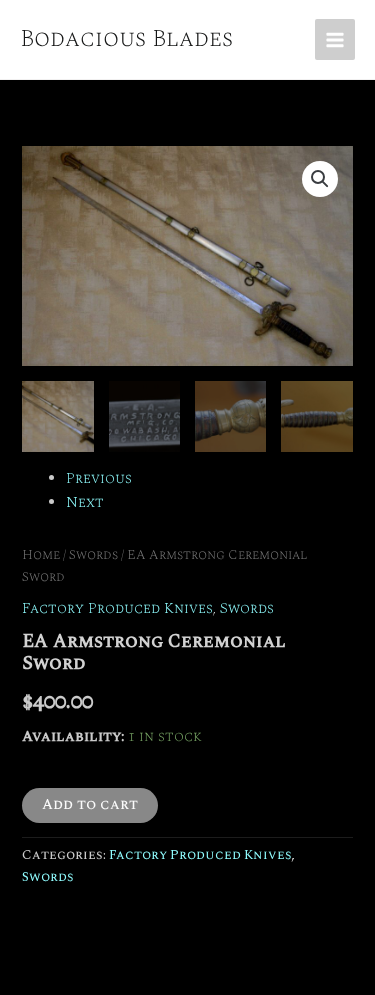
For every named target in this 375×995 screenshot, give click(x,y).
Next (85, 503)
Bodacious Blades (126, 39)
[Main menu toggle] (335, 39)
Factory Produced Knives (117, 609)
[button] (320, 179)
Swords (93, 555)
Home (41, 555)
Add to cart (90, 805)
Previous (99, 479)
